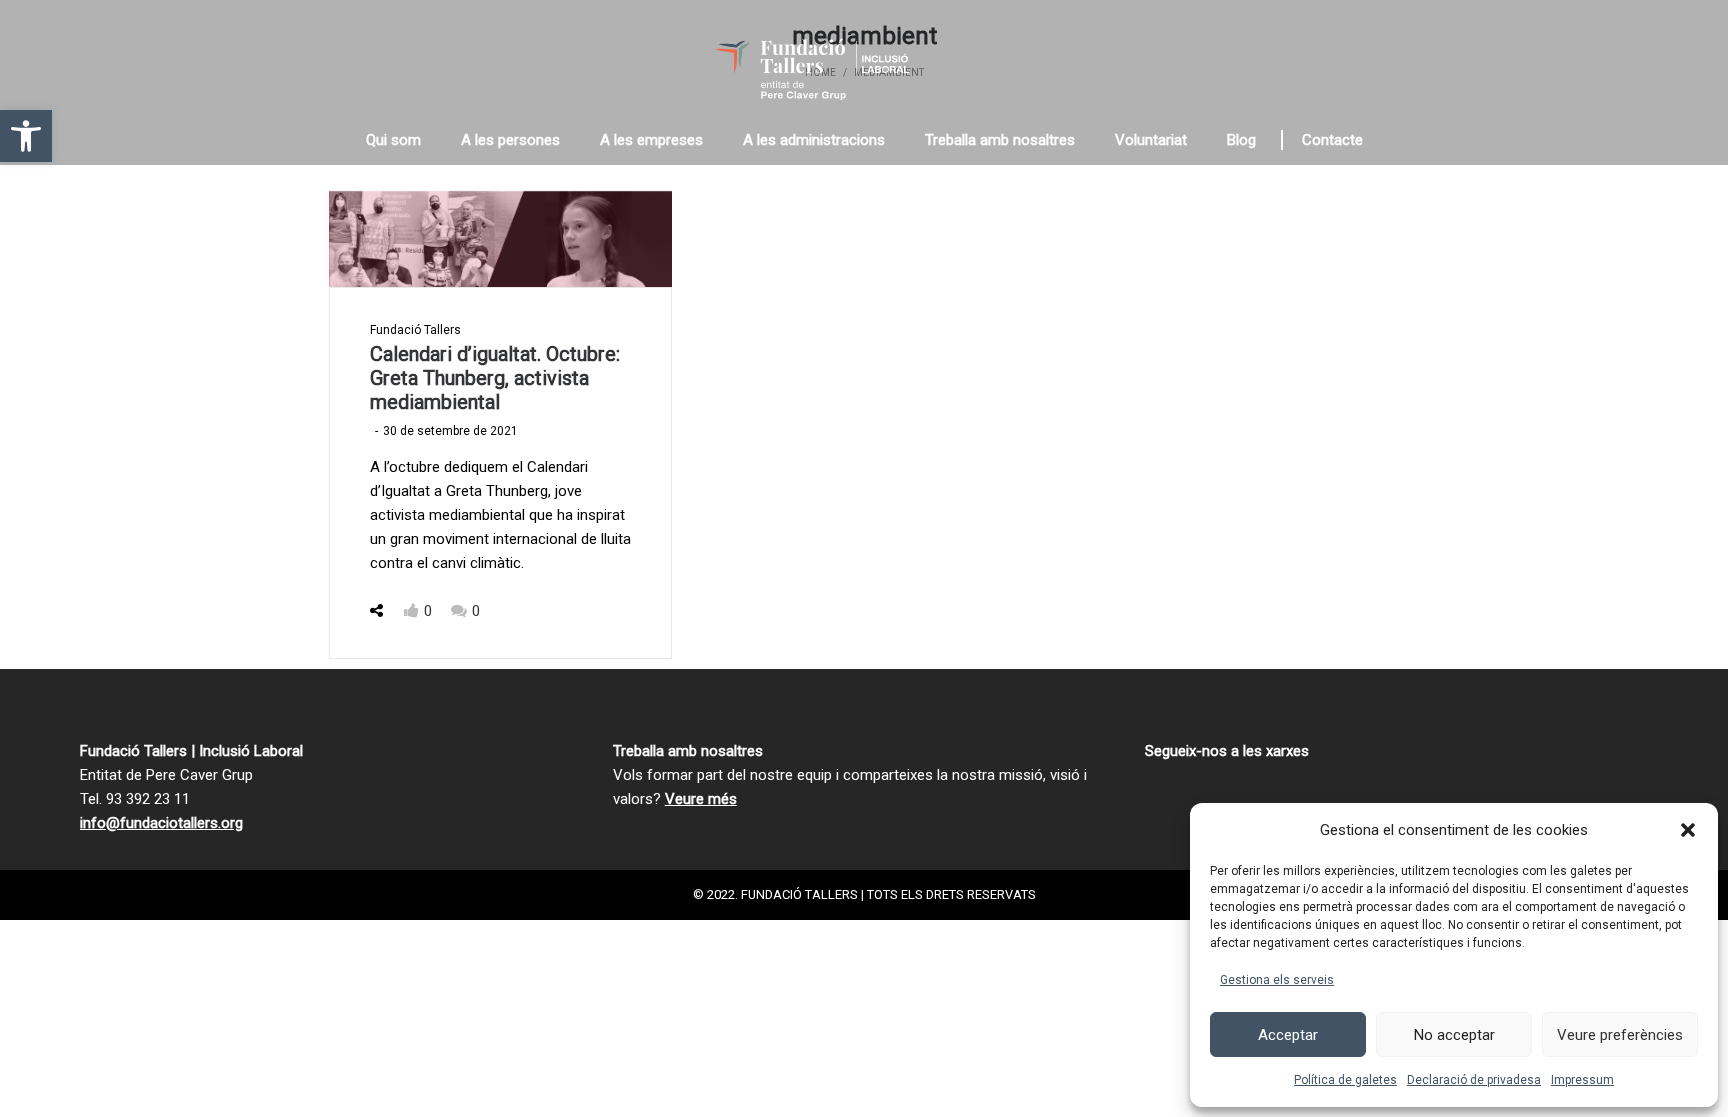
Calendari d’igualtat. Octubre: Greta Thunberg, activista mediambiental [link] (495, 378)
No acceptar (1454, 1035)
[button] (1688, 830)
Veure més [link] (701, 799)
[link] (26, 136)
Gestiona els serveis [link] (1277, 980)
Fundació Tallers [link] (415, 330)
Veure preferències (1620, 1035)
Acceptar (1288, 1035)
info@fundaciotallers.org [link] (161, 823)
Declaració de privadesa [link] (1474, 1080)
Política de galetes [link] (1345, 1080)
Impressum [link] (1582, 1080)
